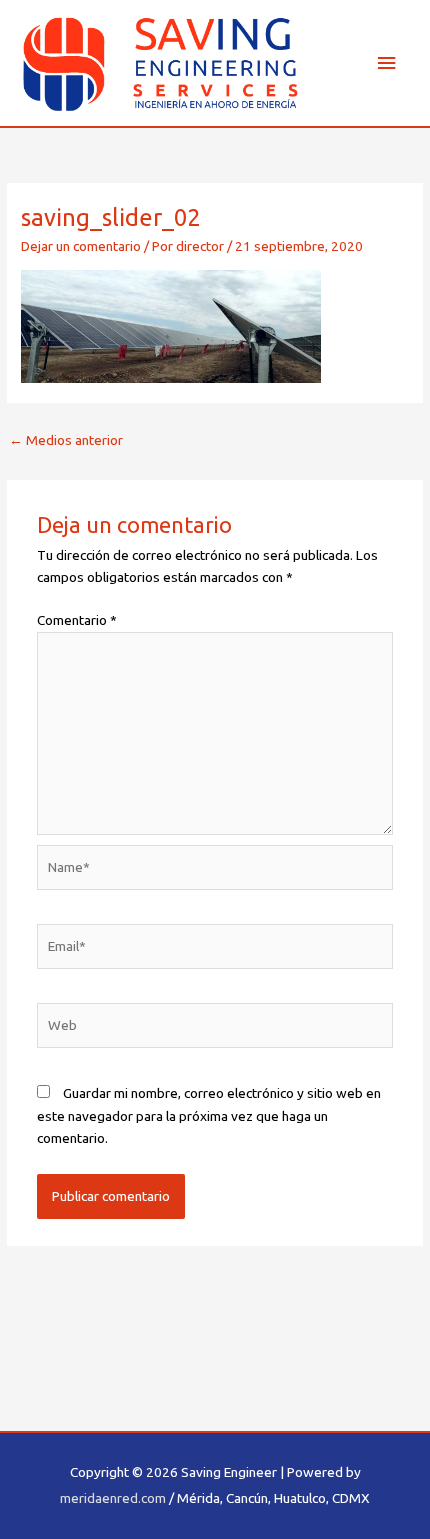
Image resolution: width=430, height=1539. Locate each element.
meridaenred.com (113, 1498)
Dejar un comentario (81, 246)
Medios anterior (66, 440)
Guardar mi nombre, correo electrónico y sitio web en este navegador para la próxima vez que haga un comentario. (209, 1115)
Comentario (77, 620)
